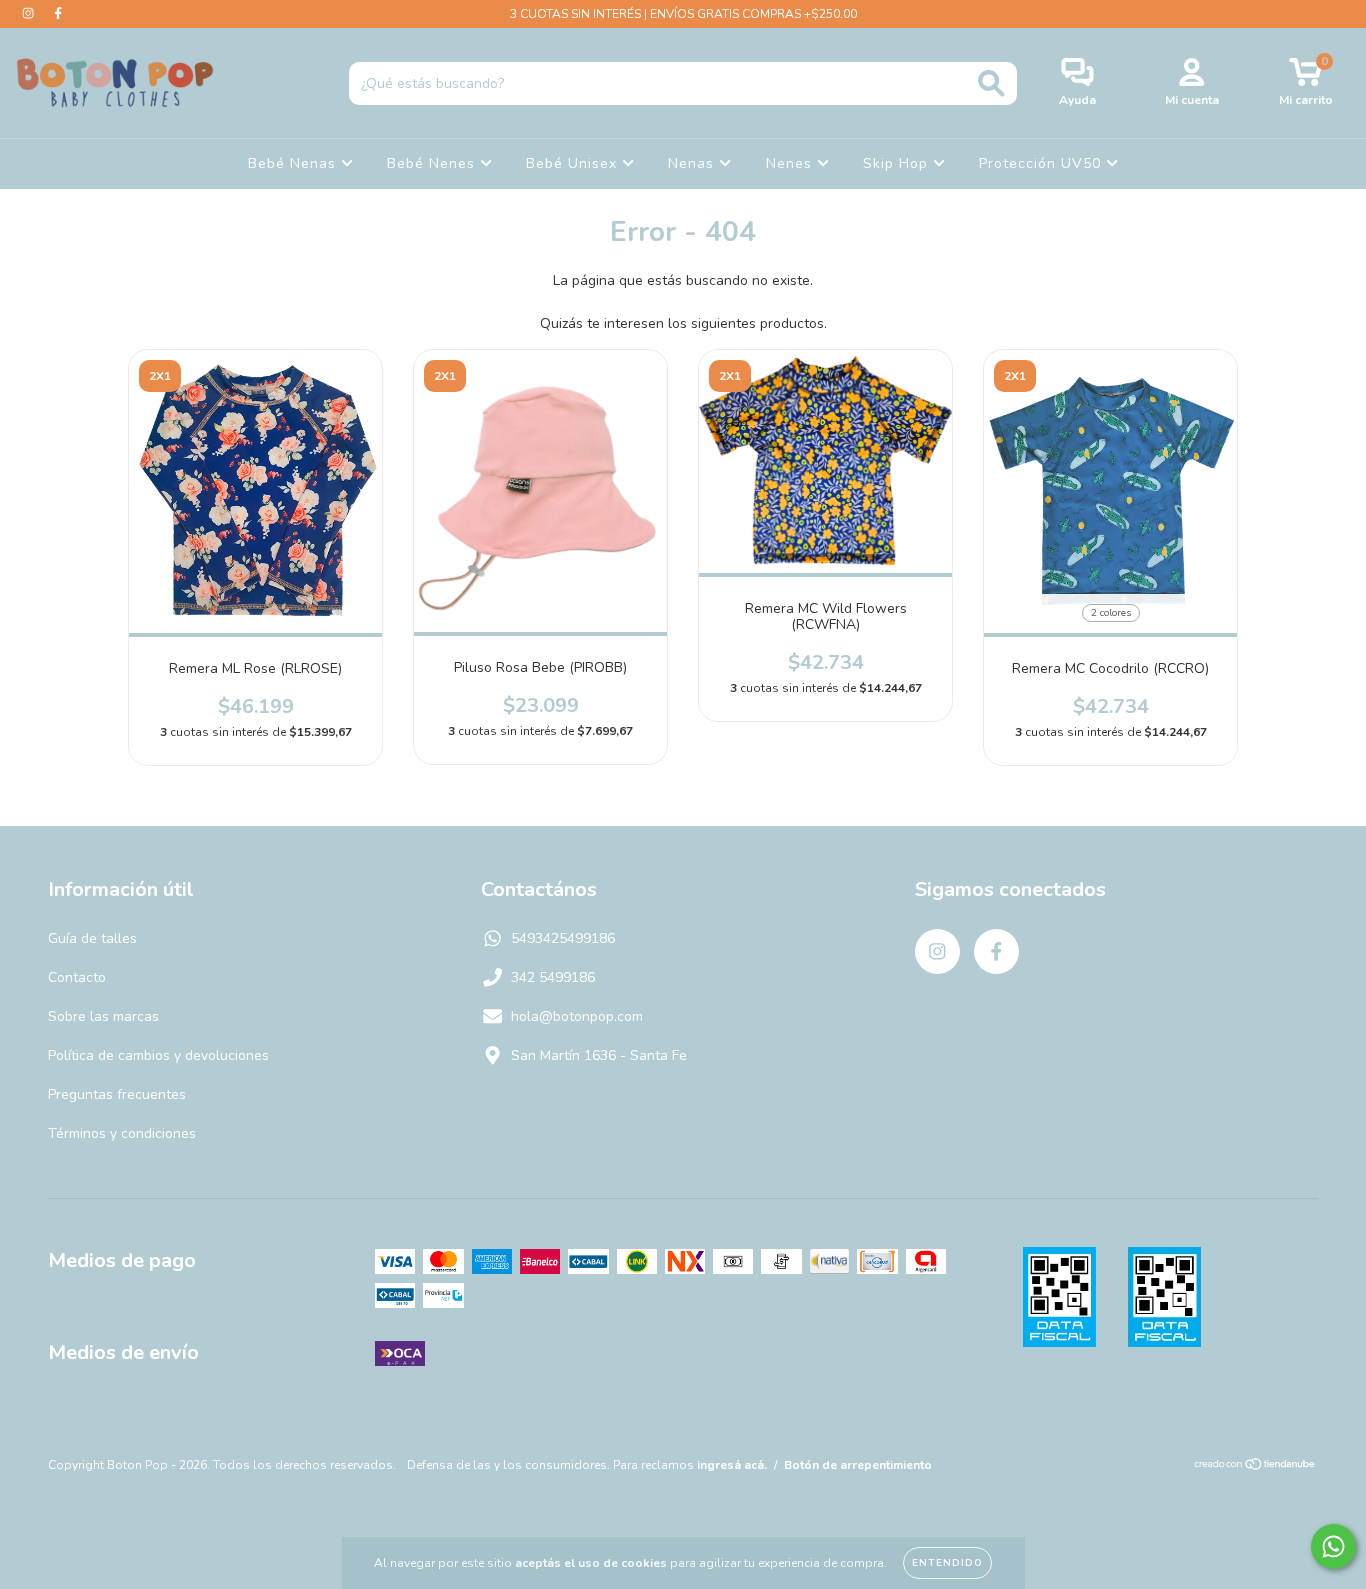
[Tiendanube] (1255, 1467)
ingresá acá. (732, 1465)
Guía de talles (92, 938)
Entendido (947, 1563)
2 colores (1111, 613)
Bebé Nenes (433, 163)
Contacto (77, 977)
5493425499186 (563, 938)
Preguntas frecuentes (117, 1094)
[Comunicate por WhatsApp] (1333, 1546)
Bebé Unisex (574, 163)
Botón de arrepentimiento (858, 1465)
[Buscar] (991, 83)
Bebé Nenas (294, 163)
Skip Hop (898, 163)
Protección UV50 (1042, 163)
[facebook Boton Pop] (58, 13)
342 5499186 (553, 977)
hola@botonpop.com (577, 1016)
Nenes (791, 163)
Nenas (693, 163)
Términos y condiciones (122, 1133)
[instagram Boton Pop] (30, 13)
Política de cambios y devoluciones (158, 1055)
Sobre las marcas (103, 1016)
